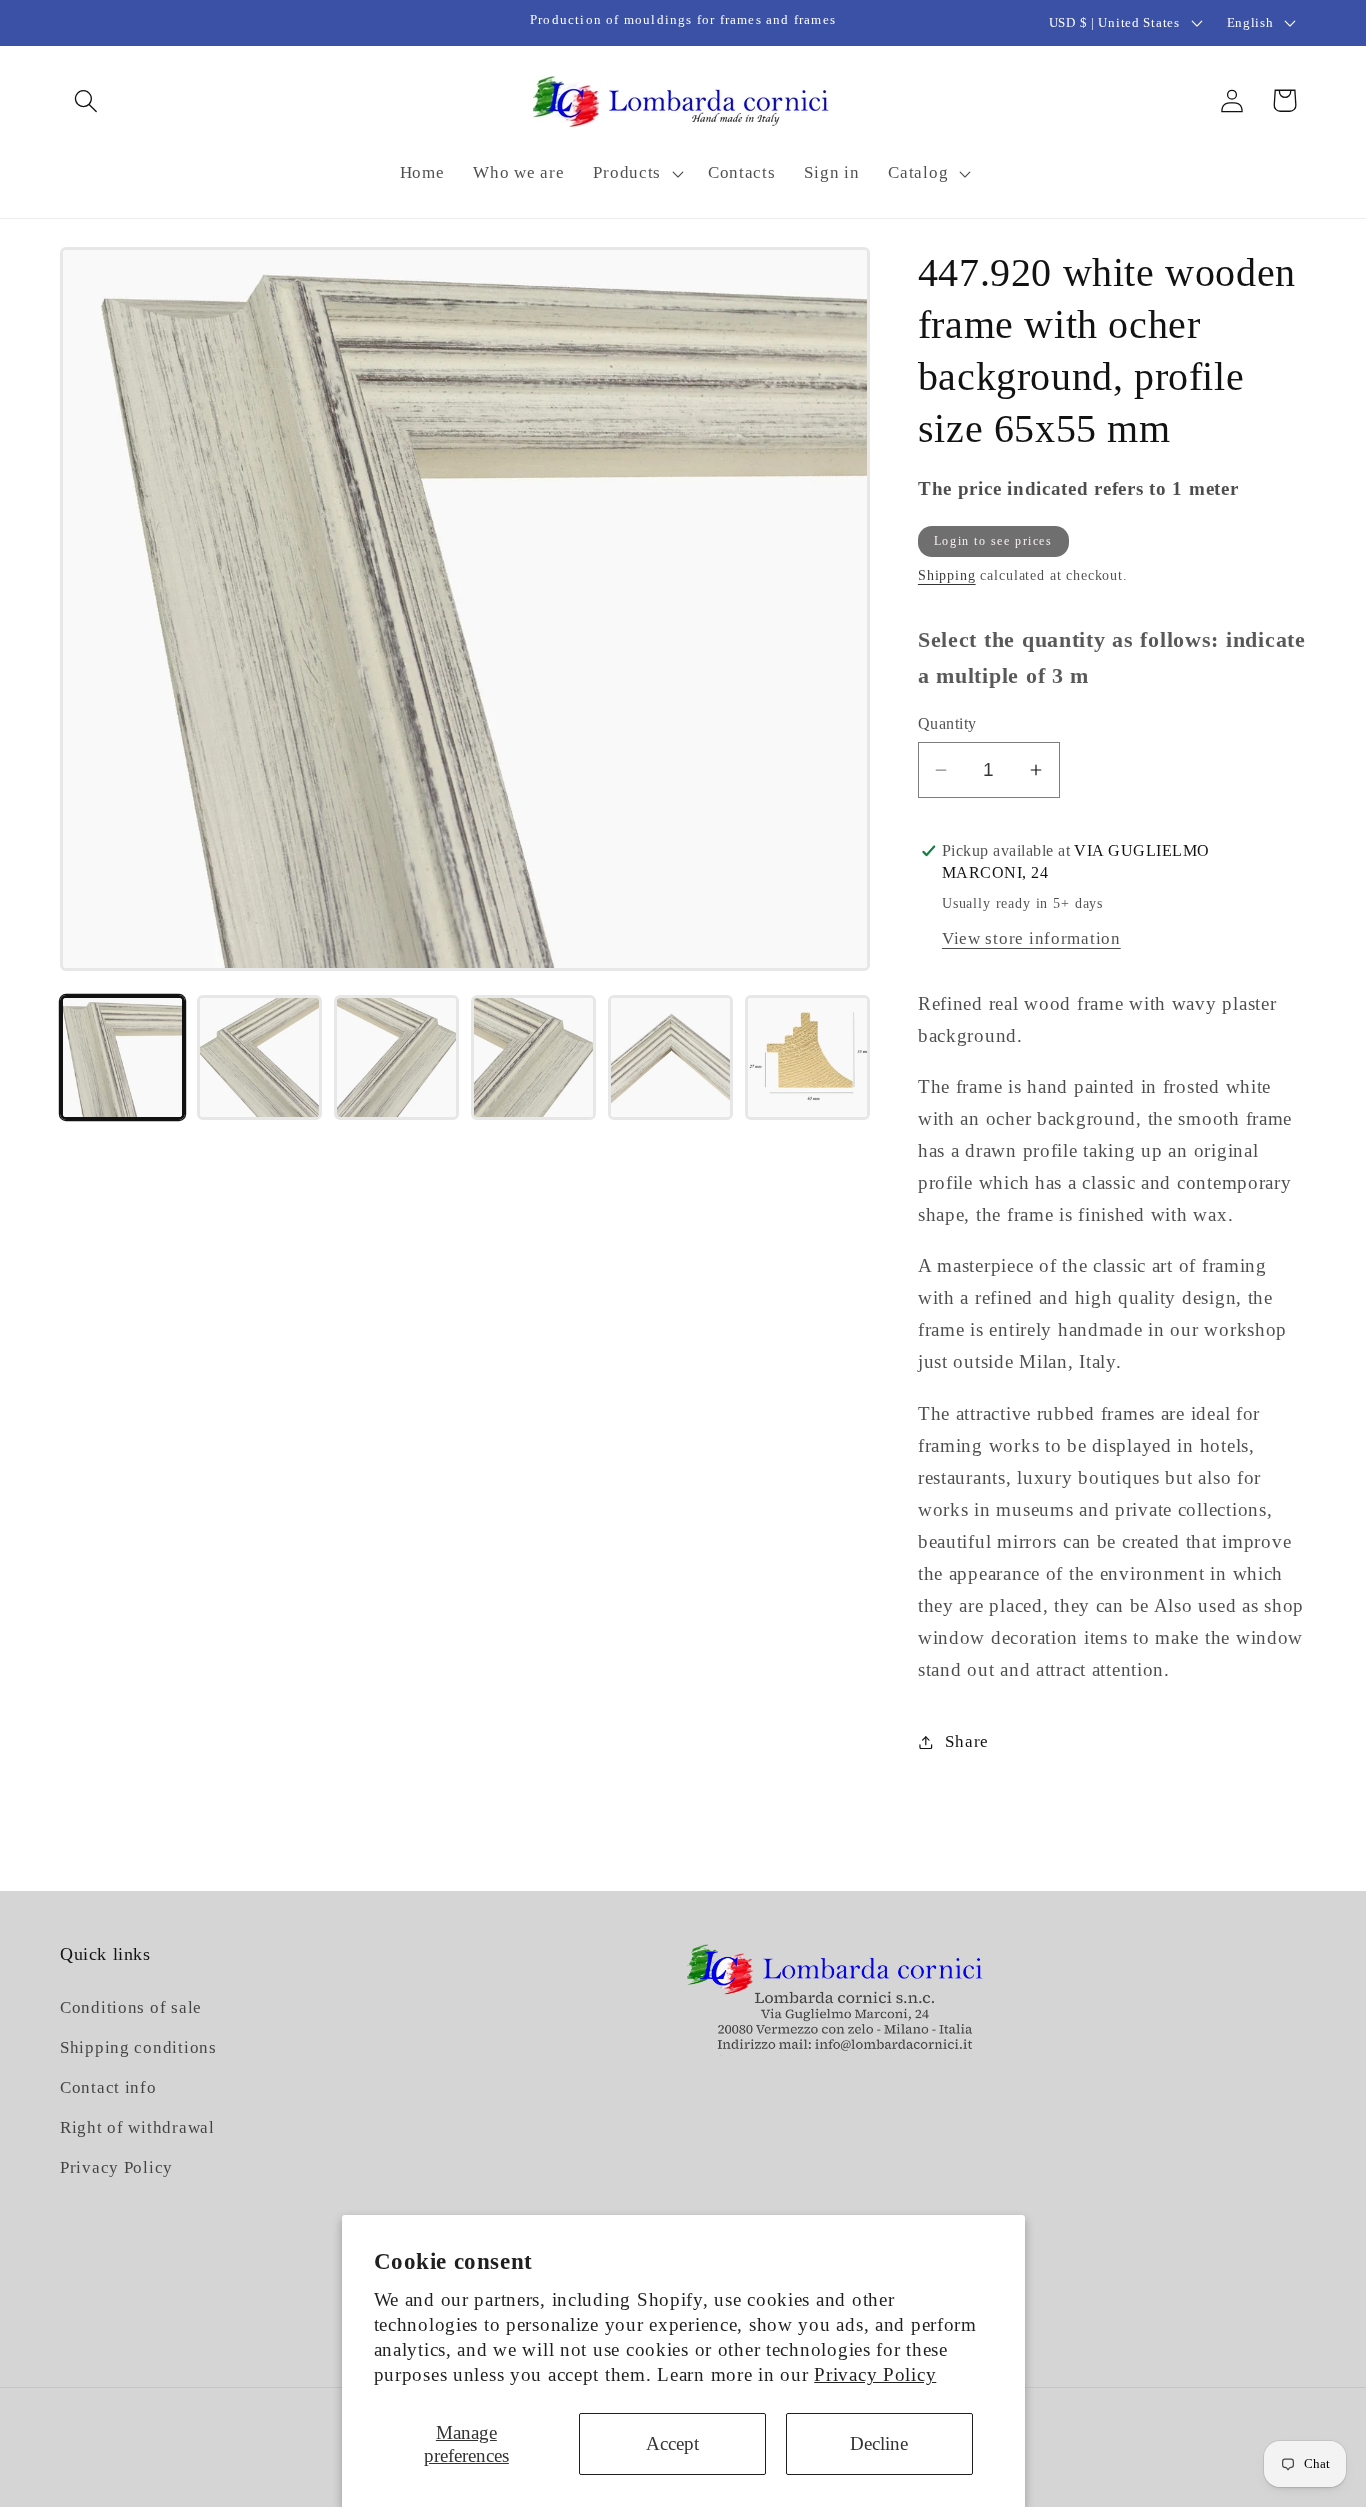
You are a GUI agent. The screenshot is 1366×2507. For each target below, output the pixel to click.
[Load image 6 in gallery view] (807, 1057)
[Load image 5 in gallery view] (670, 1057)
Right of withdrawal (137, 2127)
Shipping (947, 575)
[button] (86, 100)
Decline (879, 2443)
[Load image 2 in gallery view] (259, 1057)
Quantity (947, 723)
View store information (1031, 938)
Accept (672, 2443)
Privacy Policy (875, 2374)
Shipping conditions (138, 2047)
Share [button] (967, 1741)
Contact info (108, 2087)
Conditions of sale (131, 2007)
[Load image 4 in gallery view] (533, 1057)
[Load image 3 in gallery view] (396, 1057)
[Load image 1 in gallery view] (122, 1057)
